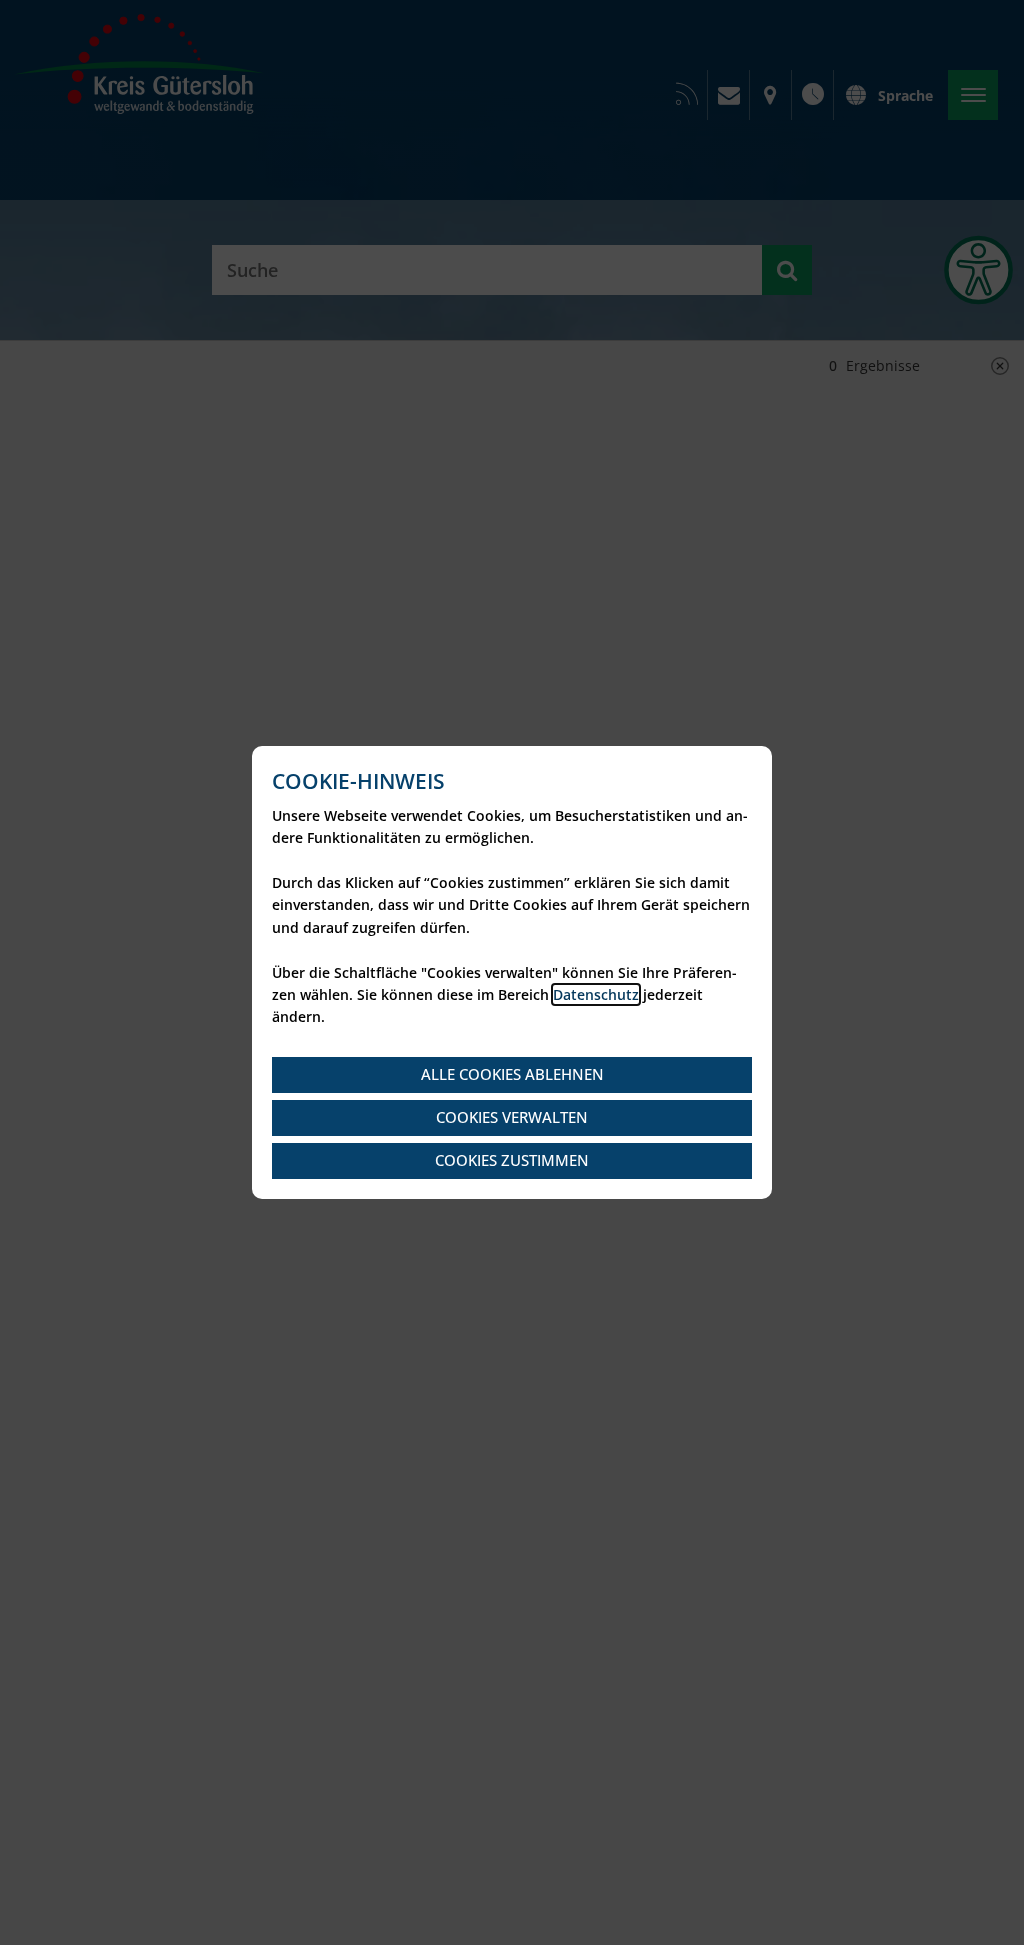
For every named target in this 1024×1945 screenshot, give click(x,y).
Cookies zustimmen (512, 1160)
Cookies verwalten (512, 1117)
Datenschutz (596, 994)
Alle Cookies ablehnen (512, 1074)
